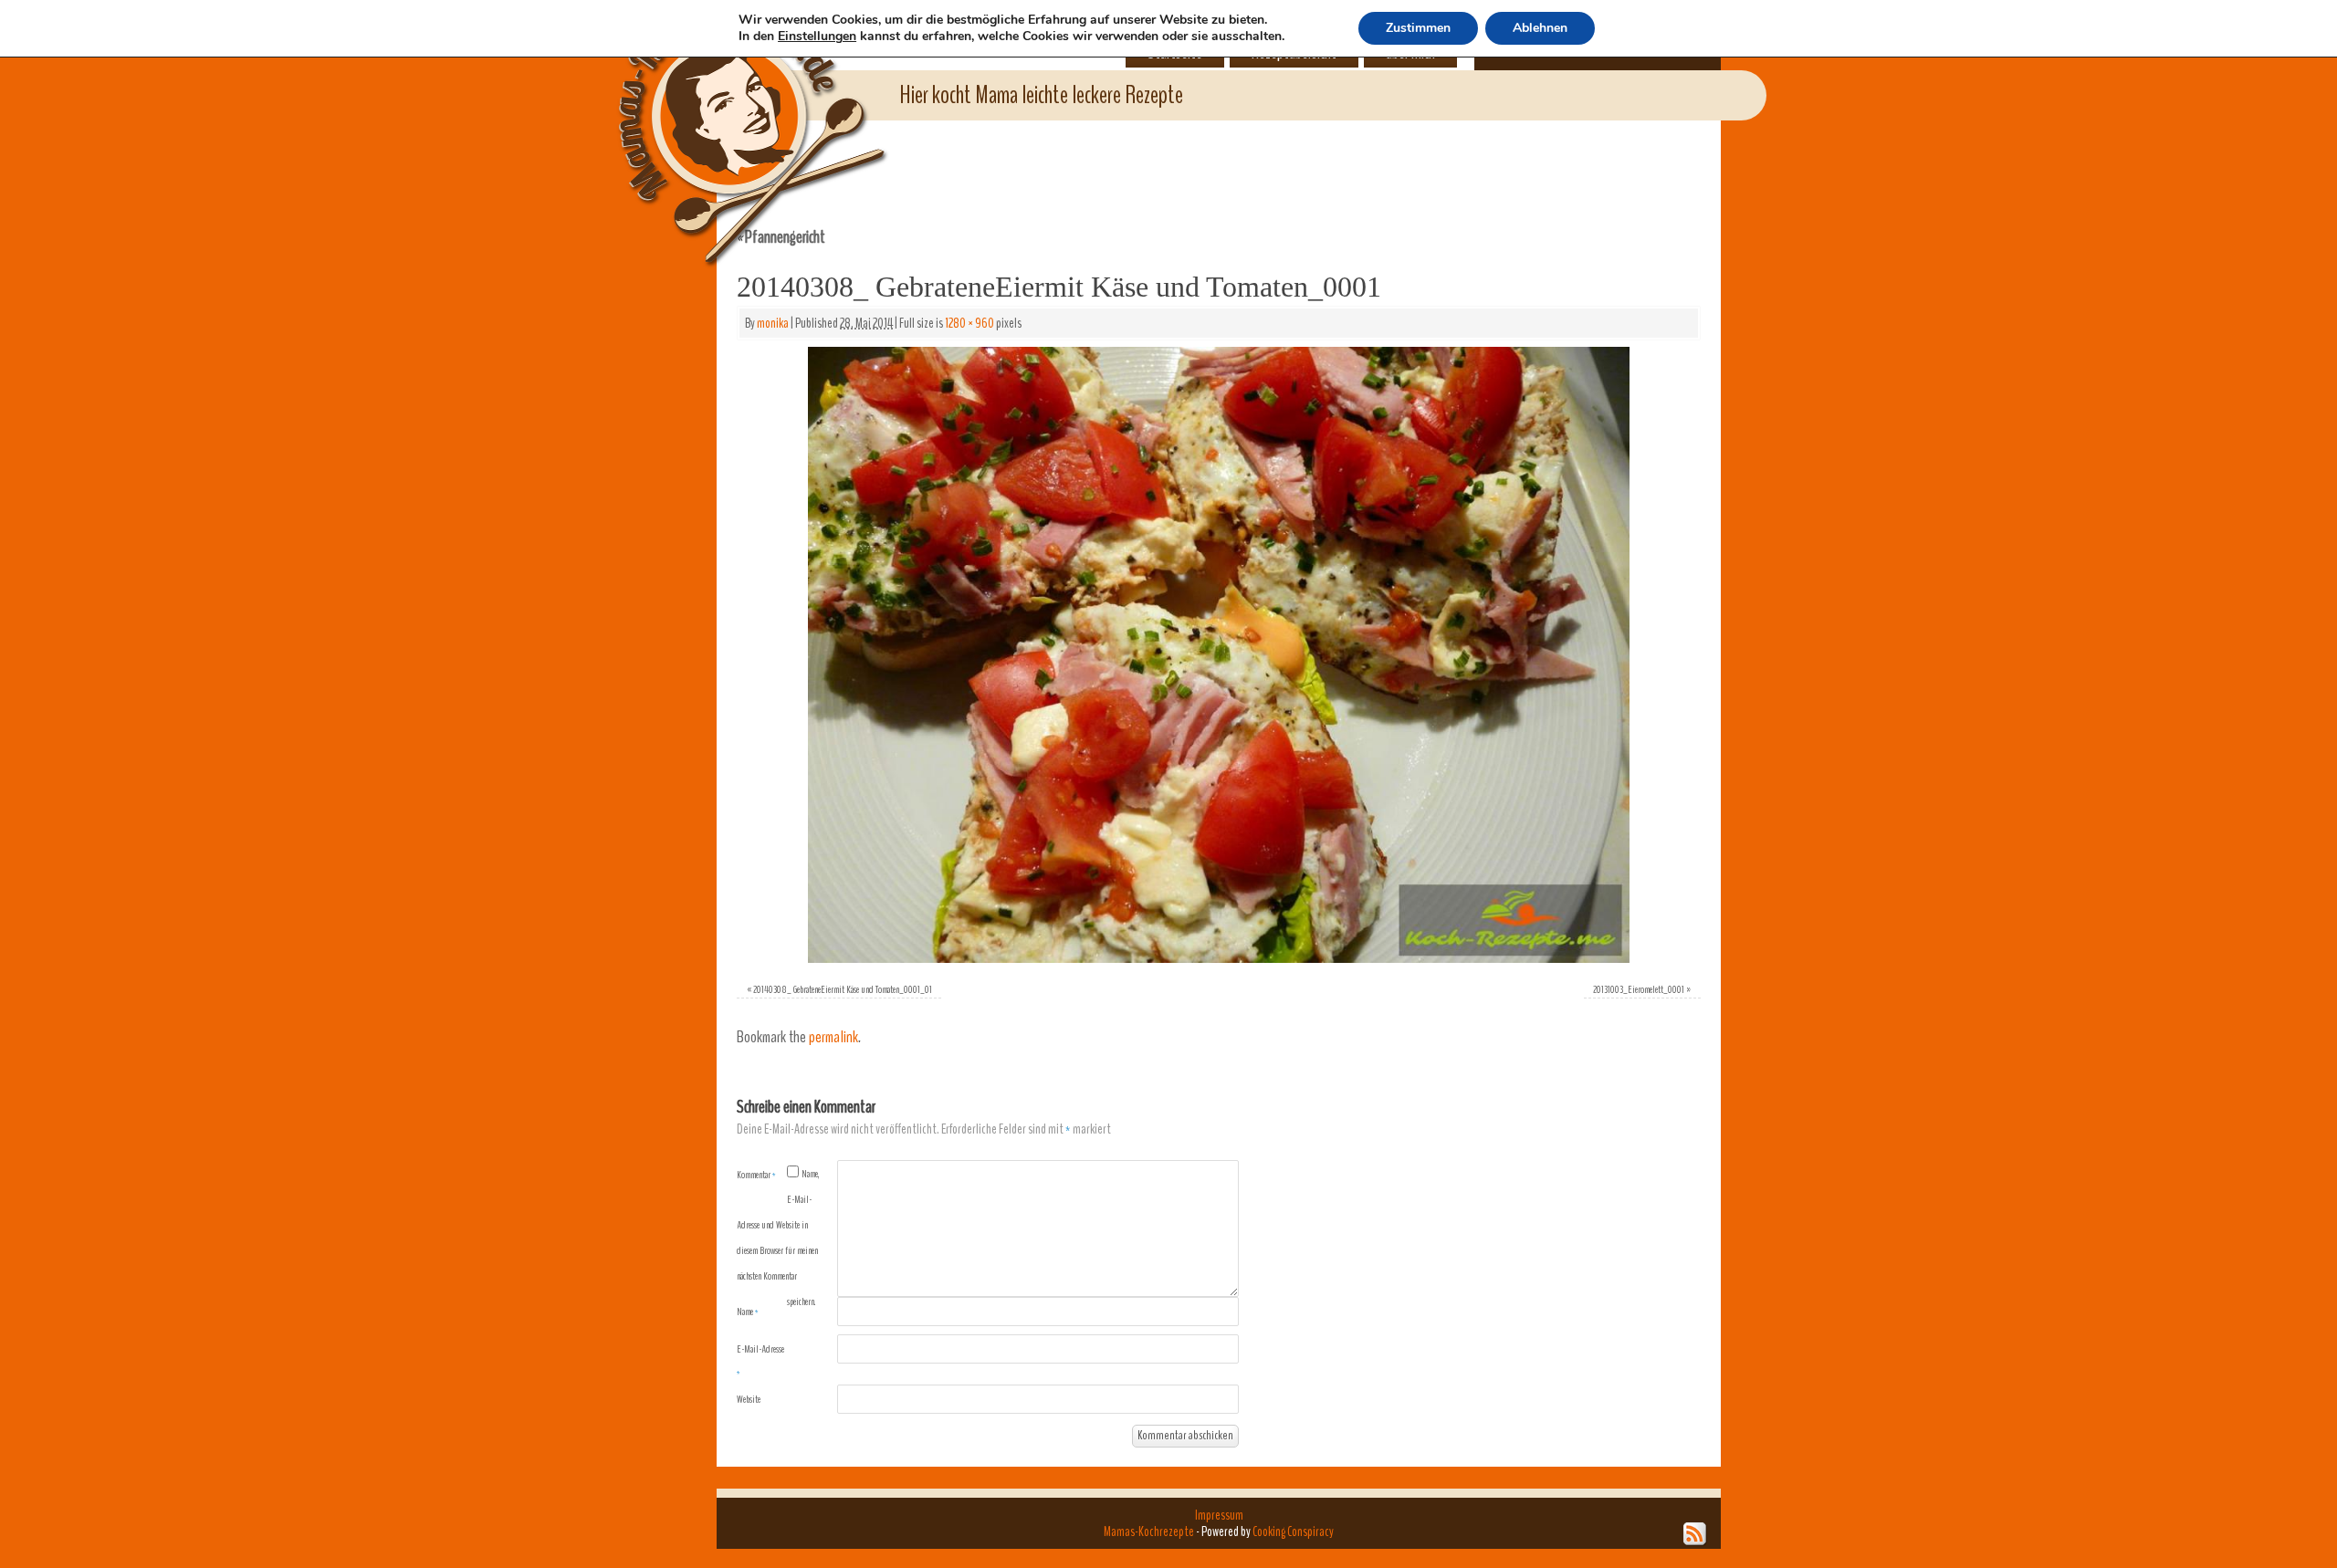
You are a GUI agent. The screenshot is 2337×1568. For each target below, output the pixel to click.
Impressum (1219, 1515)
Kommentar (756, 1175)
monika (773, 323)
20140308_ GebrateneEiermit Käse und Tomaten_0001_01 (843, 989)
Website (749, 1399)
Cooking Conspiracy (1293, 1531)
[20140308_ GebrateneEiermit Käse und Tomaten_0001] (1219, 655)
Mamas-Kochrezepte (726, 114)
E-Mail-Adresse (760, 1361)
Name (748, 1312)
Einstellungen (817, 37)
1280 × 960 (969, 323)
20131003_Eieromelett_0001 (1639, 989)
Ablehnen (1540, 28)
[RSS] (1695, 1534)
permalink (833, 1037)
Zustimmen (1418, 28)
